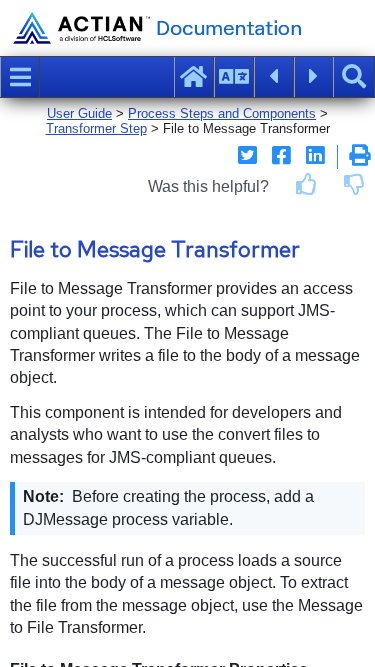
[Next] (314, 77)
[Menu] (20, 77)
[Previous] (274, 77)
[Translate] (234, 77)
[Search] (354, 77)
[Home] (194, 77)
